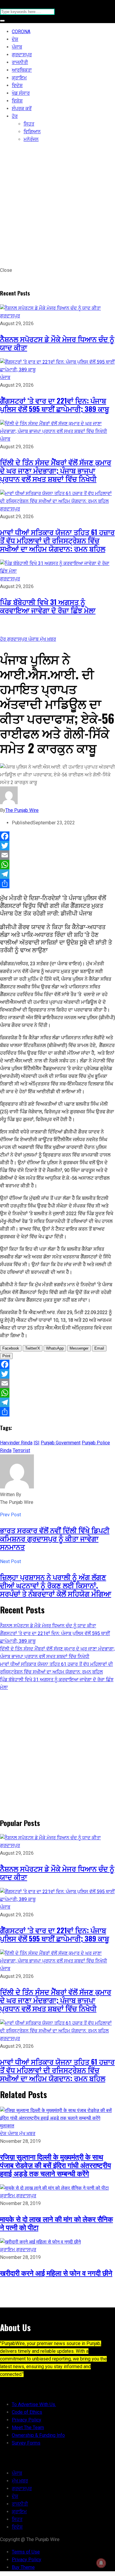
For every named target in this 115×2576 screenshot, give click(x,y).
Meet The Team (28, 2428)
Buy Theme (23, 2567)
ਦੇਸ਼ (15, 39)
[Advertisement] (57, 206)
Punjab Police (96, 1443)
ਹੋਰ (15, 116)
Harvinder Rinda (16, 1443)
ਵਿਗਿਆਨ (32, 132)
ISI (37, 1443)
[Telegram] (57, 874)
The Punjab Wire (22, 810)
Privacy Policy (27, 2420)
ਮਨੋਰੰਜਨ (31, 139)
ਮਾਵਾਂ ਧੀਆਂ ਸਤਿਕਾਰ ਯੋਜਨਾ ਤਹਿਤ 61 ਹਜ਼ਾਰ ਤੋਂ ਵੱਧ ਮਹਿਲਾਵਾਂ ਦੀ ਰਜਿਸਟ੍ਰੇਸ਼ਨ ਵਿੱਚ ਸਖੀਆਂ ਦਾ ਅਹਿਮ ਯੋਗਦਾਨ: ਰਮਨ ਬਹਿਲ (57, 540)
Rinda (6, 1450)
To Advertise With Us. (34, 2404)
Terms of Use (26, 2552)
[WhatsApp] (57, 865)
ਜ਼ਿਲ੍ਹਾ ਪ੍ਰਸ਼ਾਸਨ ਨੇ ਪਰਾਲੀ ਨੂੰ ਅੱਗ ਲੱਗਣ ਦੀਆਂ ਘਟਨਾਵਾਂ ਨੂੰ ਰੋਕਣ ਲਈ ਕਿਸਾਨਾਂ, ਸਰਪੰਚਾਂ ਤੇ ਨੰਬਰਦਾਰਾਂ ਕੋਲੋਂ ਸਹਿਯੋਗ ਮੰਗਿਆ (56, 1585)
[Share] (57, 884)
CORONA (21, 32)
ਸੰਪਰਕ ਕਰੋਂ (22, 109)
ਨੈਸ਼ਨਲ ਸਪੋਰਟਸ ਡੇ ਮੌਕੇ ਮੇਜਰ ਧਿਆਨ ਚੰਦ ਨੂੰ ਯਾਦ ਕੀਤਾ (57, 343)
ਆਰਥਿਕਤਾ (22, 70)
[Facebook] (57, 836)
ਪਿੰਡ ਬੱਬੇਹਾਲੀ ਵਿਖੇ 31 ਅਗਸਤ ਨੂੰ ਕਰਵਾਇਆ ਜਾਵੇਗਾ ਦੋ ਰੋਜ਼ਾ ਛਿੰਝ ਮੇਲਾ (48, 606)
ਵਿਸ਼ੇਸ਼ (17, 101)
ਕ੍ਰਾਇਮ (19, 78)
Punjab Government (61, 1443)
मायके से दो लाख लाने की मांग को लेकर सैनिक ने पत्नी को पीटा (56, 2223)
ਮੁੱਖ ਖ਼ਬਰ (48, 639)
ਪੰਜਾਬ (17, 47)
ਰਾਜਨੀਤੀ (20, 62)
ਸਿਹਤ (29, 124)
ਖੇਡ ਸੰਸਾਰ (21, 93)
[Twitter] (57, 846)
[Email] (57, 855)
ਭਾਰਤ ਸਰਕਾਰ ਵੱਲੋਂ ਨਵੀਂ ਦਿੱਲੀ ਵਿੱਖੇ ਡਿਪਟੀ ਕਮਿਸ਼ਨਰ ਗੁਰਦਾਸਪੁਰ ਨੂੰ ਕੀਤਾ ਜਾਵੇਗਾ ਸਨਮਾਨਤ (55, 1538)
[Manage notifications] (101, 2563)
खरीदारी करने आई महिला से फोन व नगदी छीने (56, 2273)
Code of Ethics (27, 2412)
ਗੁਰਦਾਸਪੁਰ (22, 55)
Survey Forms (26, 2443)
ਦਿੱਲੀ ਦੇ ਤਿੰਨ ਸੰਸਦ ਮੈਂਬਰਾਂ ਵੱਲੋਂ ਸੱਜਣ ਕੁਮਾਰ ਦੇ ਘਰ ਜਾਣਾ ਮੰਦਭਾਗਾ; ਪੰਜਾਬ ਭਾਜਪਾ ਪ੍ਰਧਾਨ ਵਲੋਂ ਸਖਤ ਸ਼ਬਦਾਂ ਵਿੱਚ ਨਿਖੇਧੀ (56, 470)
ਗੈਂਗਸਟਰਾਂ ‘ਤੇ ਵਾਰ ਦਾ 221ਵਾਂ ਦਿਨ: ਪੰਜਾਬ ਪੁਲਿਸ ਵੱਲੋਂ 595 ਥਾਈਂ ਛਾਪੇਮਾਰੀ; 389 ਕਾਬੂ (55, 404)
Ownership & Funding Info (38, 2435)
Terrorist (21, 1450)
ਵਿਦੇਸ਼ (17, 85)
